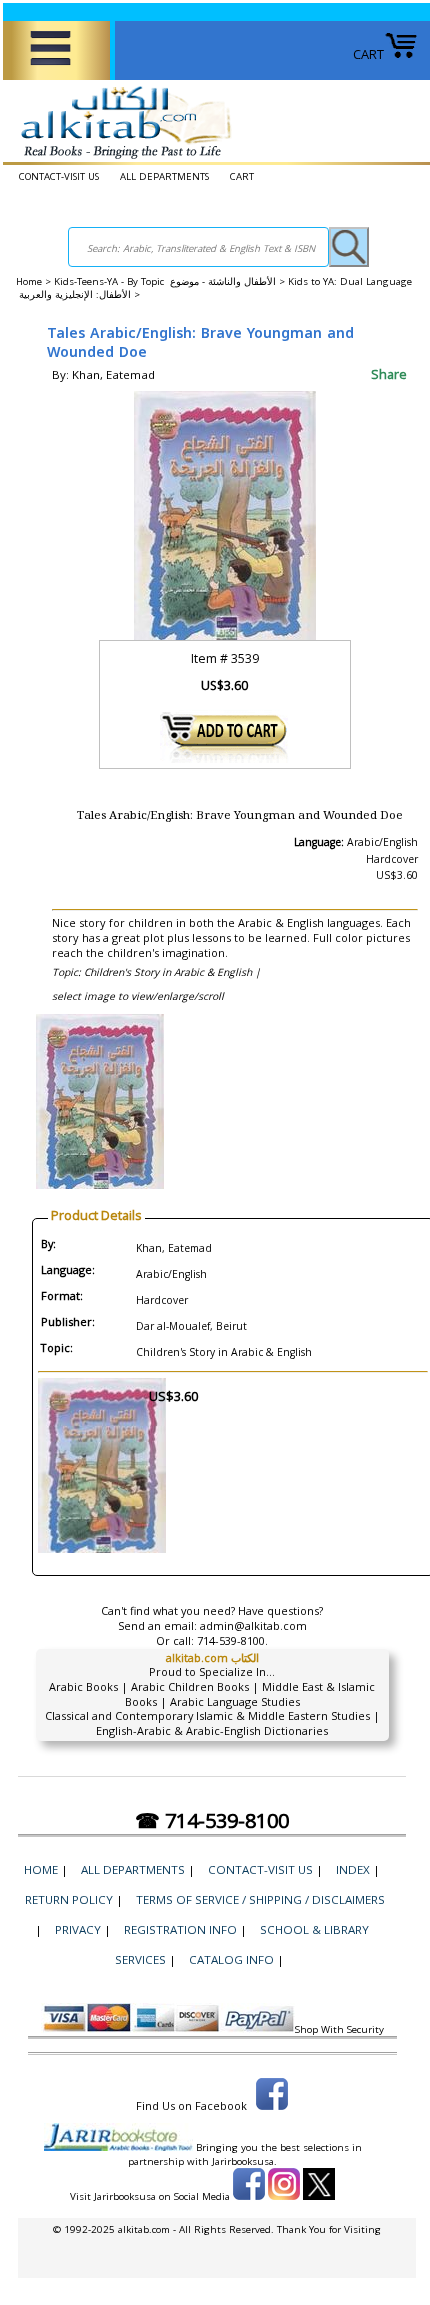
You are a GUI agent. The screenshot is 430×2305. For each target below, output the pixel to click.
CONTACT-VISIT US (59, 176)
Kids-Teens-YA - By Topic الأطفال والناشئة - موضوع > (171, 281)
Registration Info (180, 1929)
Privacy (78, 1929)
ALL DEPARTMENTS (164, 176)
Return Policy (69, 1899)
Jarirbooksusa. (244, 2161)
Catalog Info (231, 1959)
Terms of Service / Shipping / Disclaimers (260, 1899)
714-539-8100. (232, 1640)
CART (368, 54)
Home (29, 281)
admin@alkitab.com (253, 1625)
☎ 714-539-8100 (212, 1820)
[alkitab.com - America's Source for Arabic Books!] (120, 159)
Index (353, 1869)
